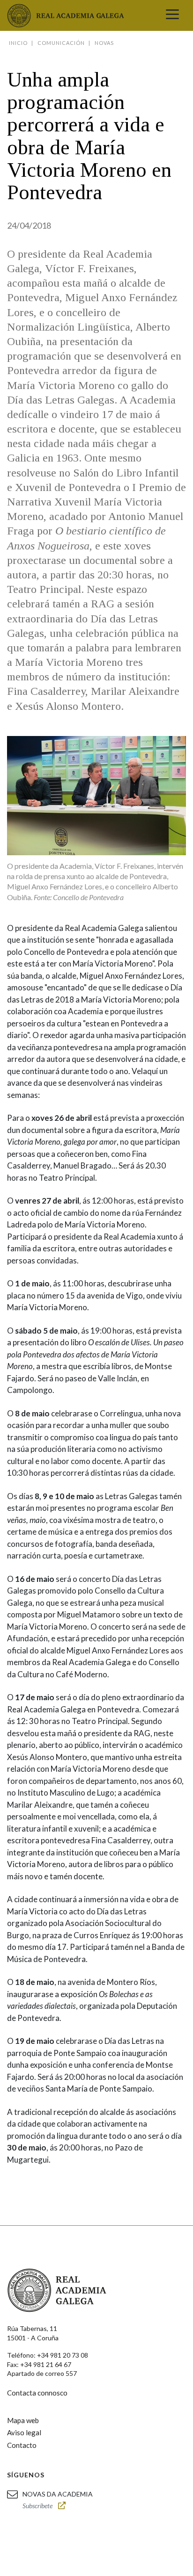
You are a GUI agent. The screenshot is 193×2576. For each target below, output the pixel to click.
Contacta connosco (37, 2393)
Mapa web (23, 2420)
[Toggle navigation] (172, 15)
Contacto (22, 2445)
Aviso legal (24, 2432)
